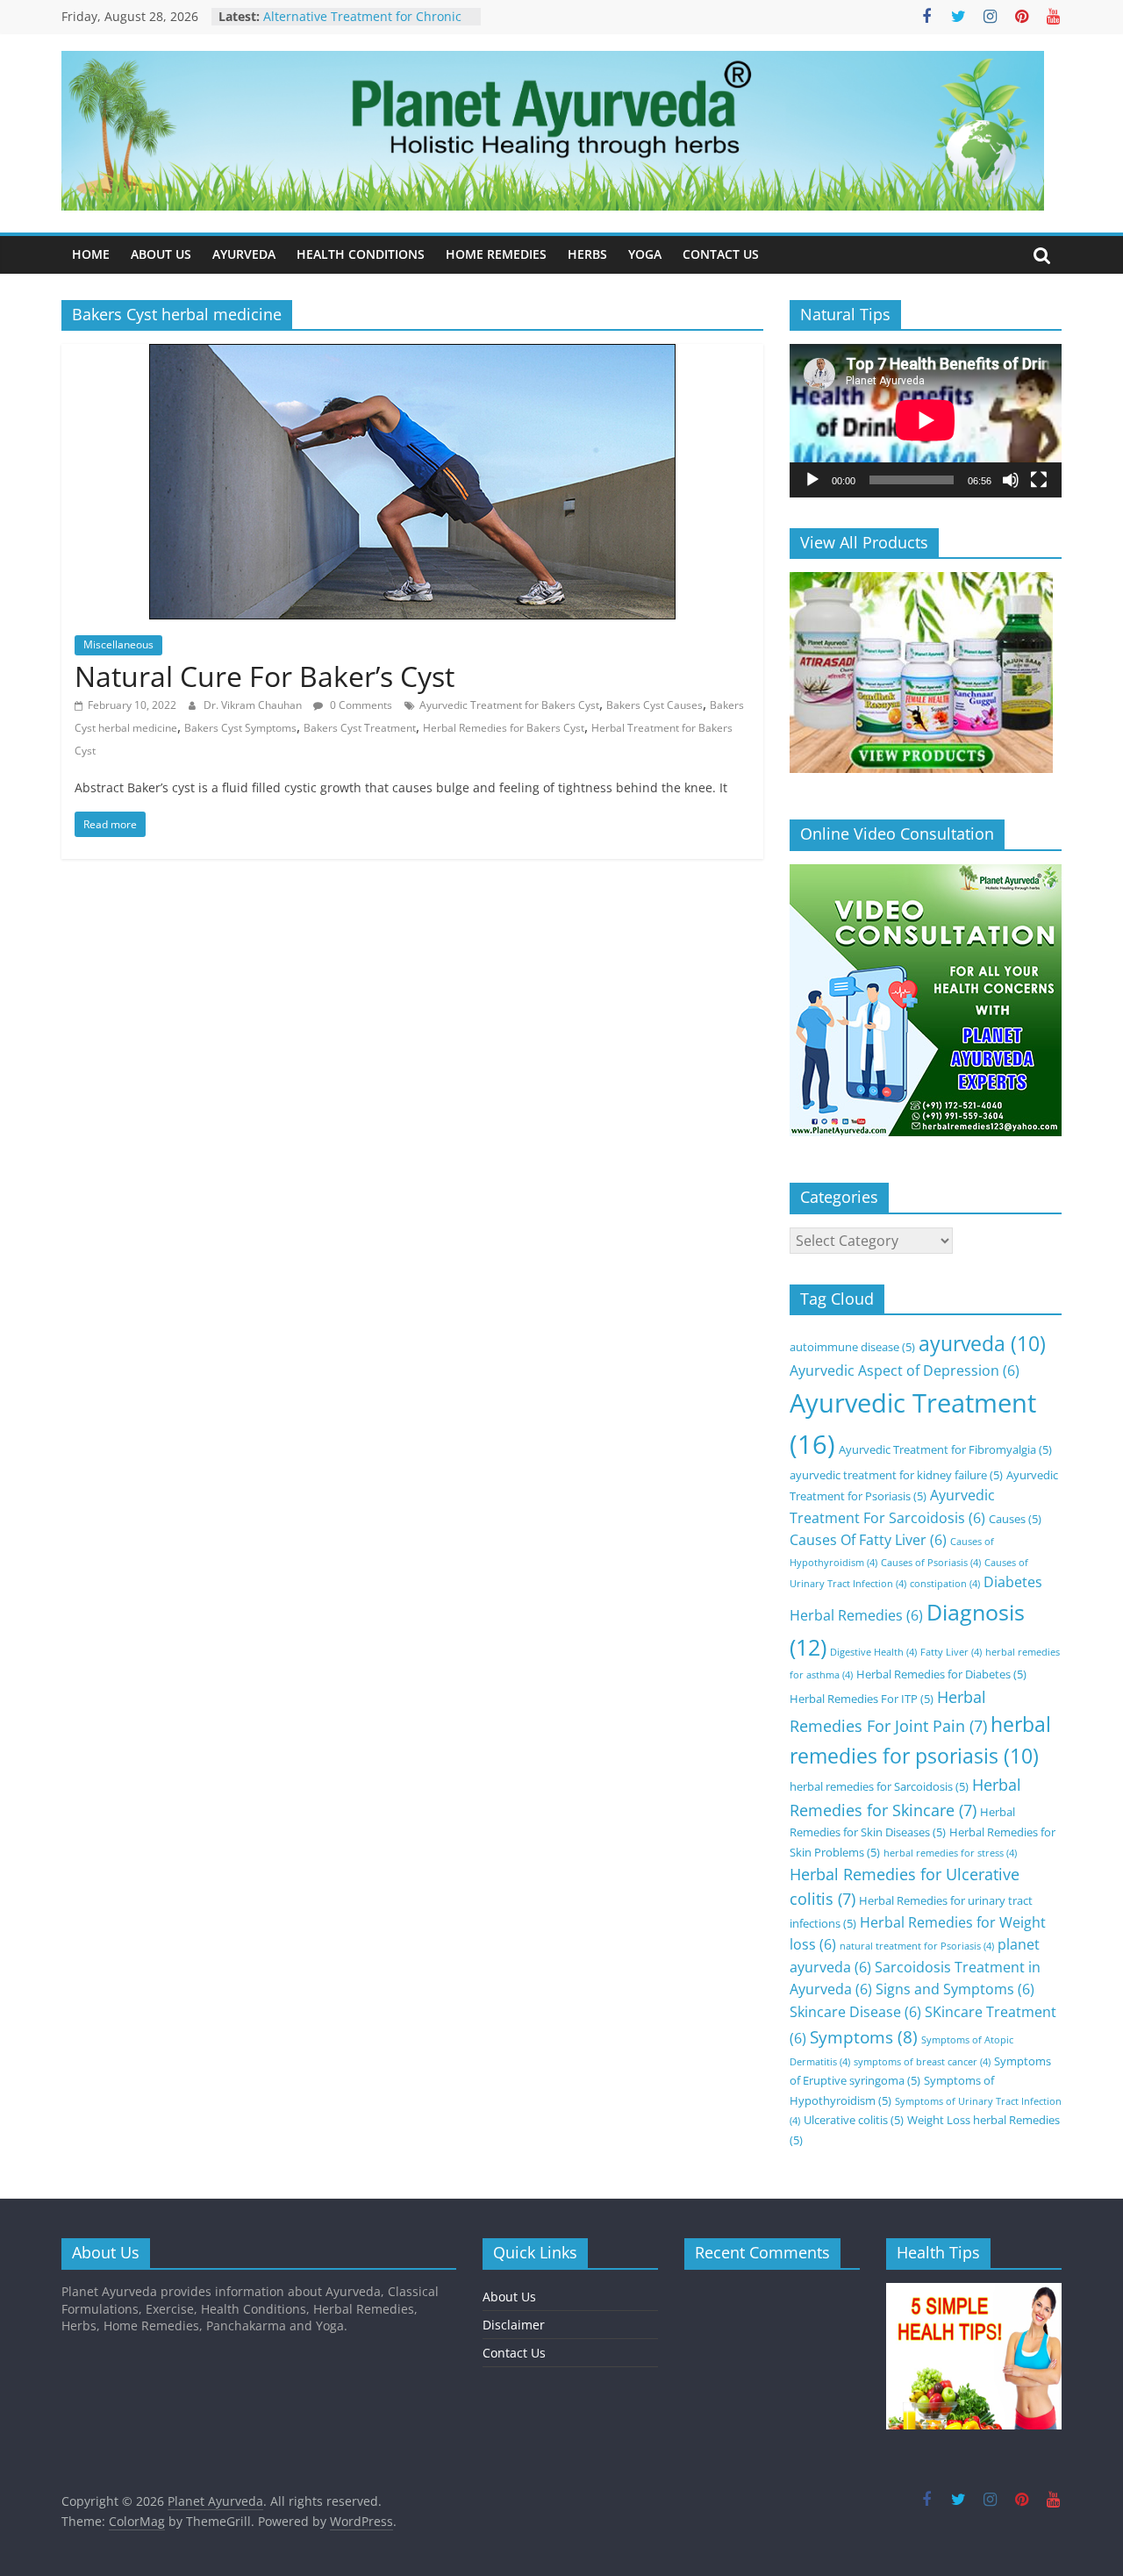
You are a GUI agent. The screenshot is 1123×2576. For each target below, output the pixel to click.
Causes (1015, 1519)
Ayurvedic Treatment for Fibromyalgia (945, 1449)
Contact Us (514, 2353)
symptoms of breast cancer (922, 2062)
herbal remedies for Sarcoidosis (879, 1786)
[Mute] (1011, 480)
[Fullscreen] (1039, 480)
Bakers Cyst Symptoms (240, 728)
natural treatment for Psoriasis (917, 1946)
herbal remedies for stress (950, 1853)
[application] (926, 420)
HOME (91, 254)
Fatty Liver (951, 1652)
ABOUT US (161, 254)
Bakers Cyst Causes (654, 705)
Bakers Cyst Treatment (360, 728)
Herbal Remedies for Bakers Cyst (504, 728)
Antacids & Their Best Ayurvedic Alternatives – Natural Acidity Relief (367, 19)
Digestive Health (873, 1652)
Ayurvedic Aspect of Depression (905, 1370)
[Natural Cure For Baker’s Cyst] (412, 354)
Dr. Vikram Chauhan (254, 705)
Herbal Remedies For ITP (862, 1699)
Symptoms (864, 2037)
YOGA (645, 254)
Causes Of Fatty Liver (868, 1540)
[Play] (812, 480)
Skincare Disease (855, 2012)
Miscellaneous (118, 644)
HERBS (587, 254)
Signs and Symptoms (955, 1989)
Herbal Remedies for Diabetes (941, 1674)
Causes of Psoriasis (931, 1563)
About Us (509, 2297)
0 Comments (360, 705)
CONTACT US (721, 254)
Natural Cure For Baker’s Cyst (265, 676)
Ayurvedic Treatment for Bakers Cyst (509, 705)
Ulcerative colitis (854, 2120)
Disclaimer (514, 2325)
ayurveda (982, 1344)
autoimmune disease (852, 1347)
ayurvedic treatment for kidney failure (896, 1475)
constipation (945, 1584)
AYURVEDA (244, 254)
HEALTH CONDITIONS (361, 254)
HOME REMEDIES (496, 254)
